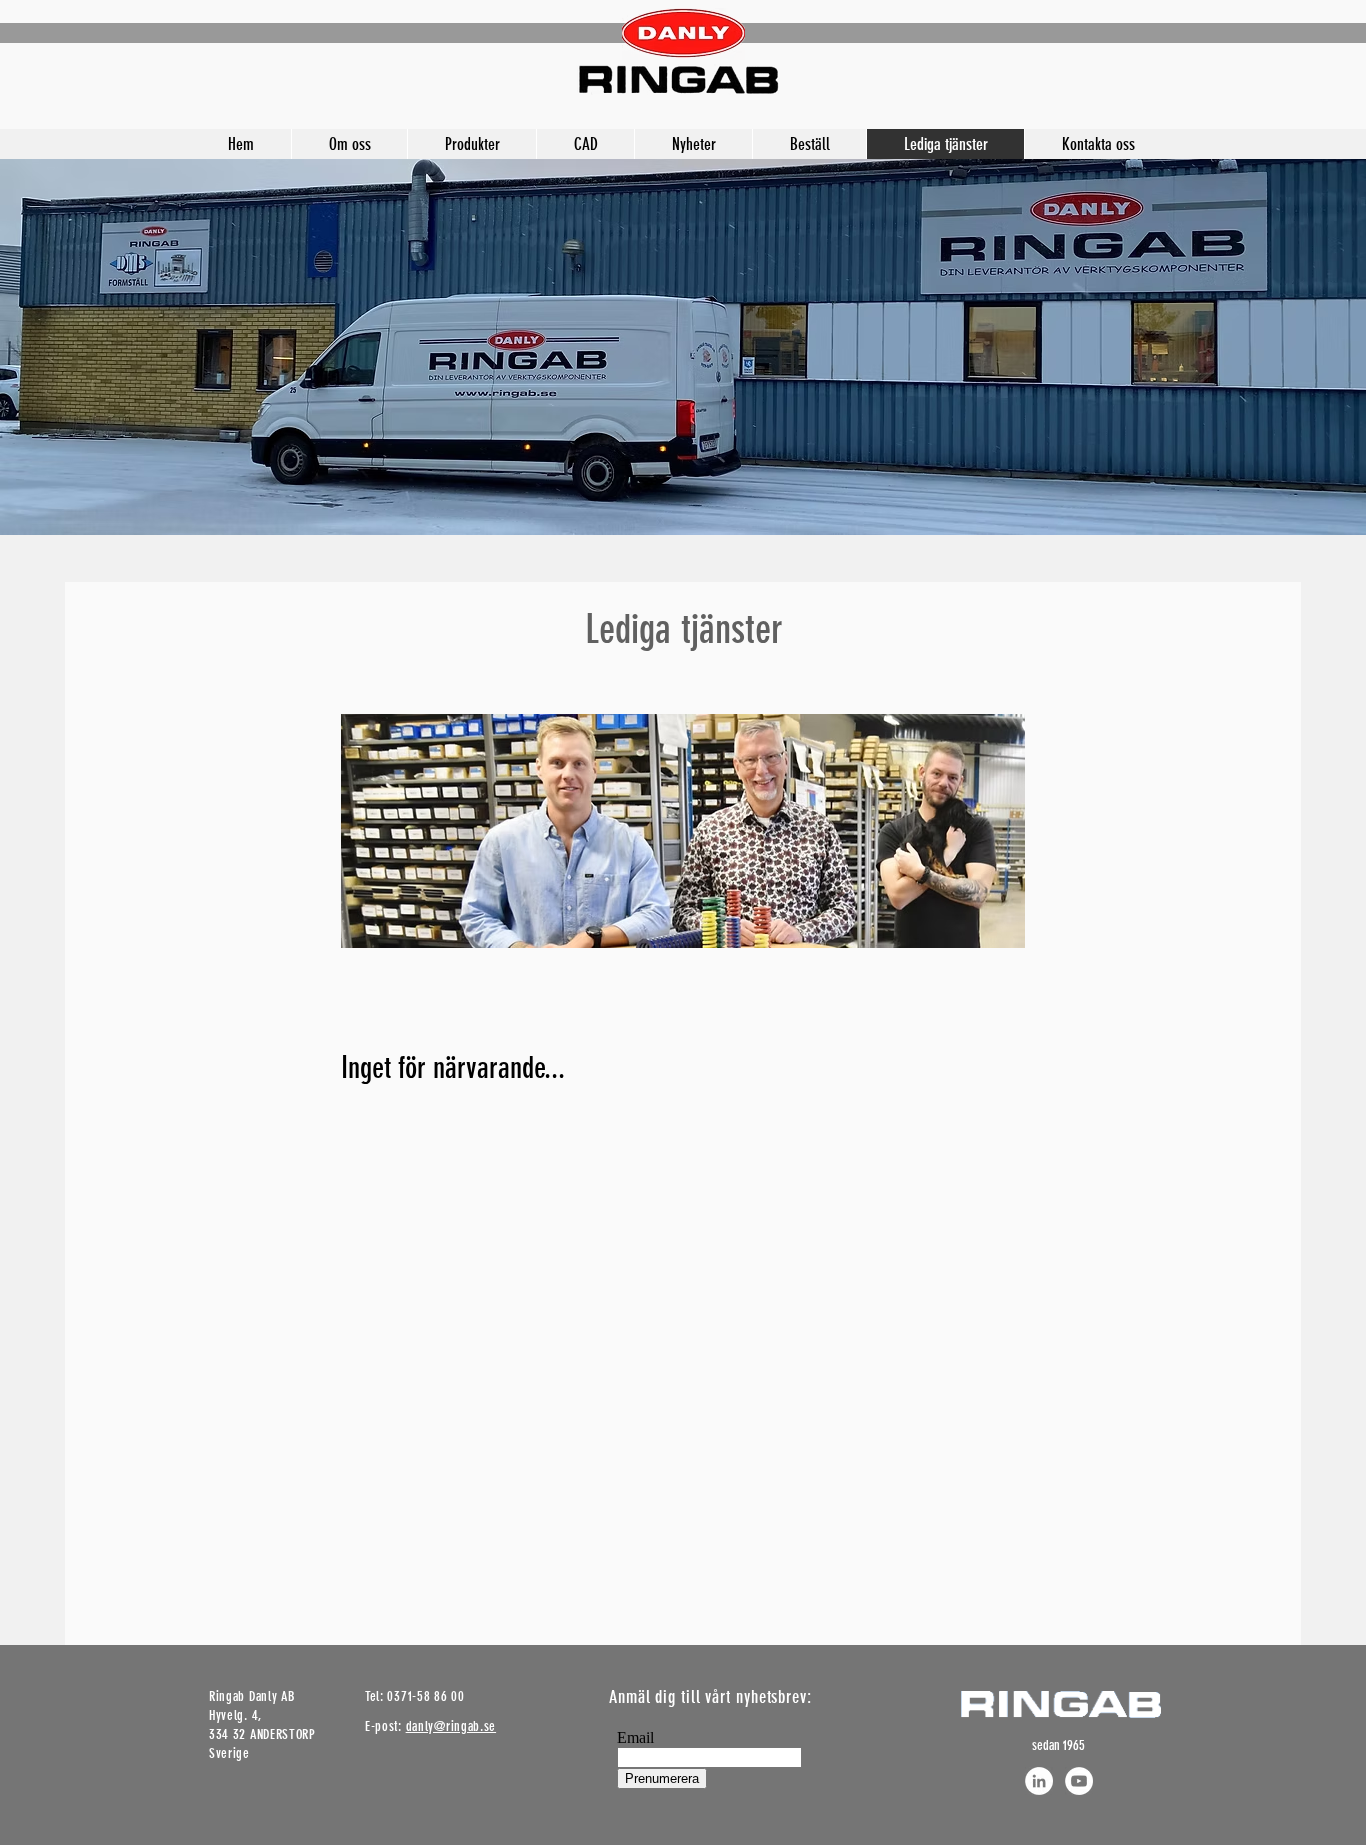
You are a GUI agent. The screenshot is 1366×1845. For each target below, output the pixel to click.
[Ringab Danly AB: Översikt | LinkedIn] (1039, 1781)
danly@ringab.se (451, 1726)
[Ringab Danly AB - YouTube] (1079, 1781)
